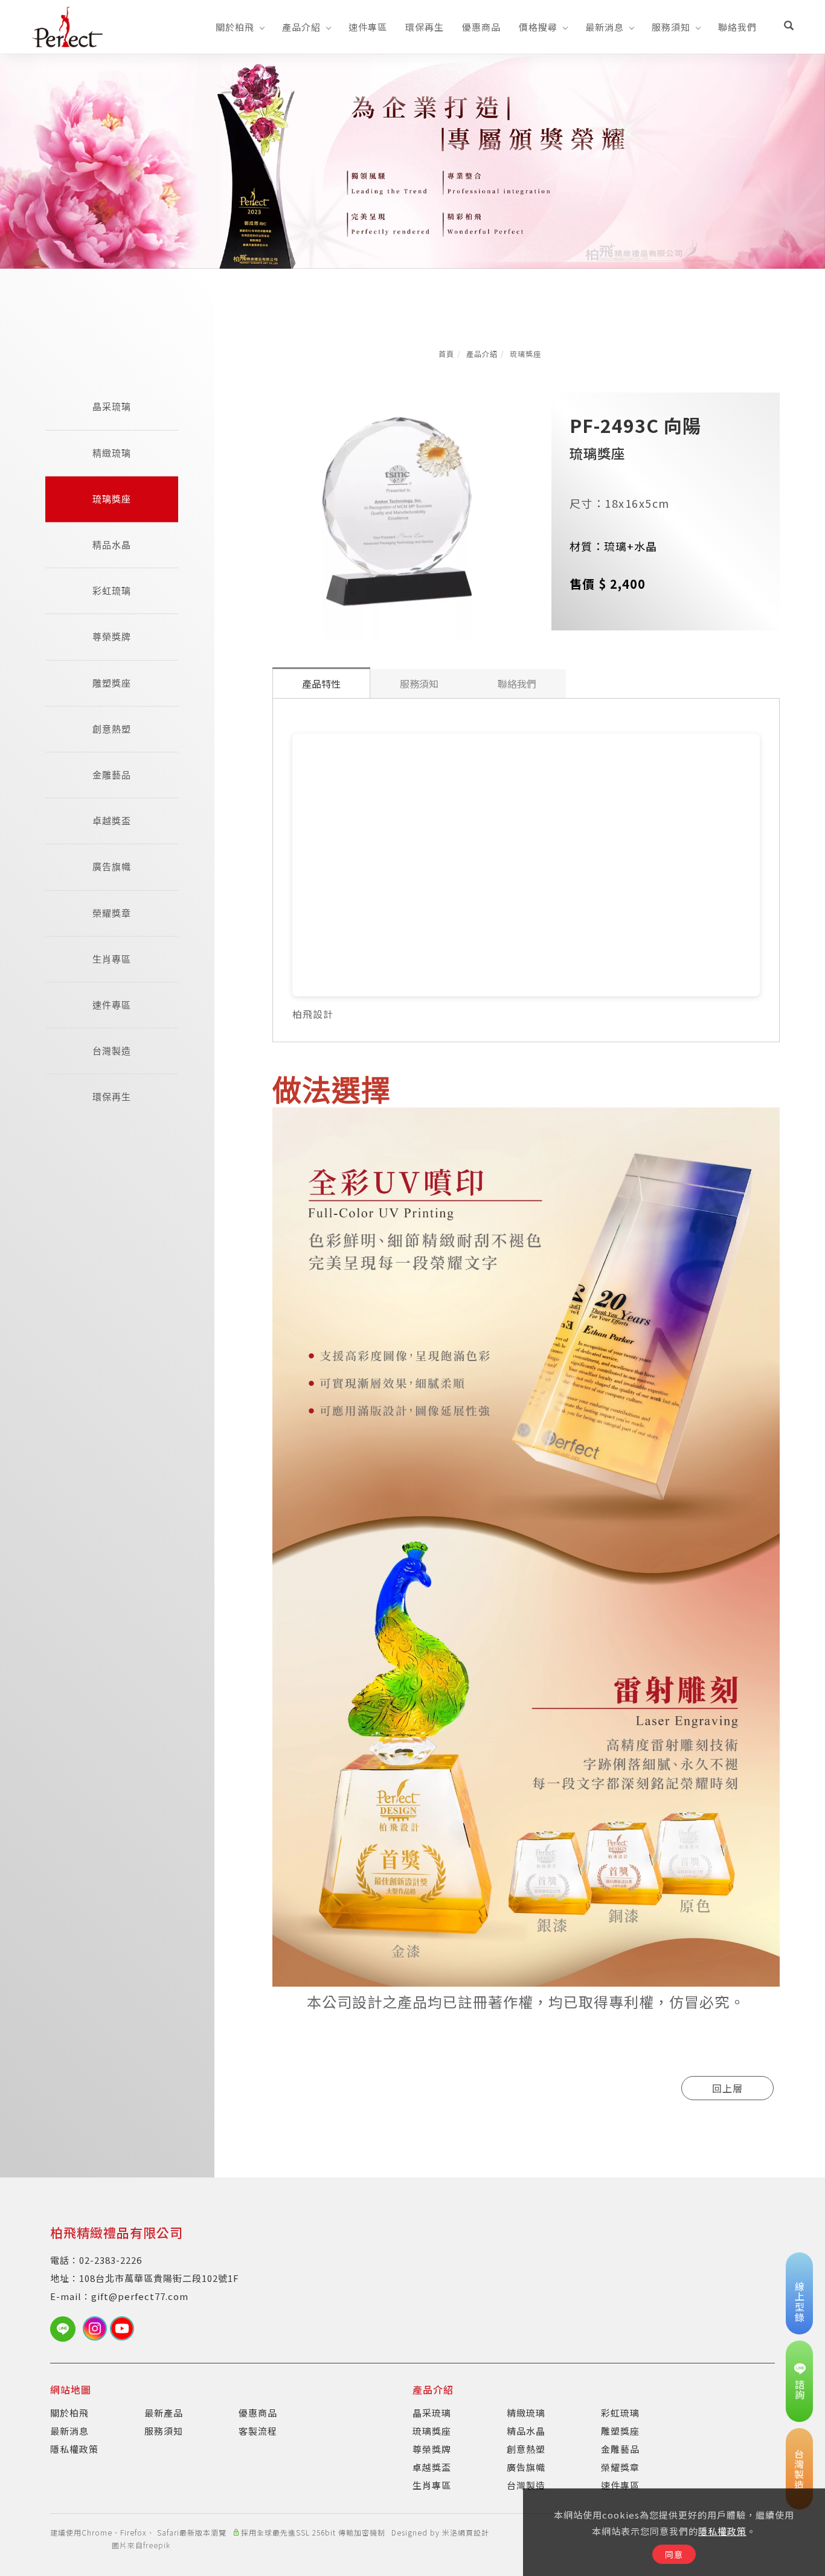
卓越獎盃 (112, 821)
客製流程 (258, 2431)
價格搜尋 (538, 27)
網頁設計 (473, 2532)
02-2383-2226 (111, 2260)
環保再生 (425, 27)
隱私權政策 (722, 2531)
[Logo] (67, 25)
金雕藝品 (112, 775)
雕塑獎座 (112, 683)
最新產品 (164, 2413)
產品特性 (321, 684)
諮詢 (800, 2389)
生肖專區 (112, 959)
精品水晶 (112, 545)
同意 (674, 2554)
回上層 (727, 2088)
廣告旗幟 (112, 867)
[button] (789, 27)
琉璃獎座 (525, 354)
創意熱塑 (112, 729)
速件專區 (368, 27)
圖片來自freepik (141, 2545)
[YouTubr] (124, 2328)
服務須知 (671, 27)
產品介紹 (301, 27)
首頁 (446, 354)
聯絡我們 (737, 27)
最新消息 (605, 27)
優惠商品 (481, 27)
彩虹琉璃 (112, 591)
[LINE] (66, 2329)
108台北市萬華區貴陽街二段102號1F (159, 2278)
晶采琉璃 (112, 407)
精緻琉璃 (112, 453)
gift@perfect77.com (140, 2296)
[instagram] (96, 2328)
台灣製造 (112, 1051)
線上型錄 (800, 2302)
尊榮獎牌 (112, 637)
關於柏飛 (235, 27)
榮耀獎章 (112, 913)
